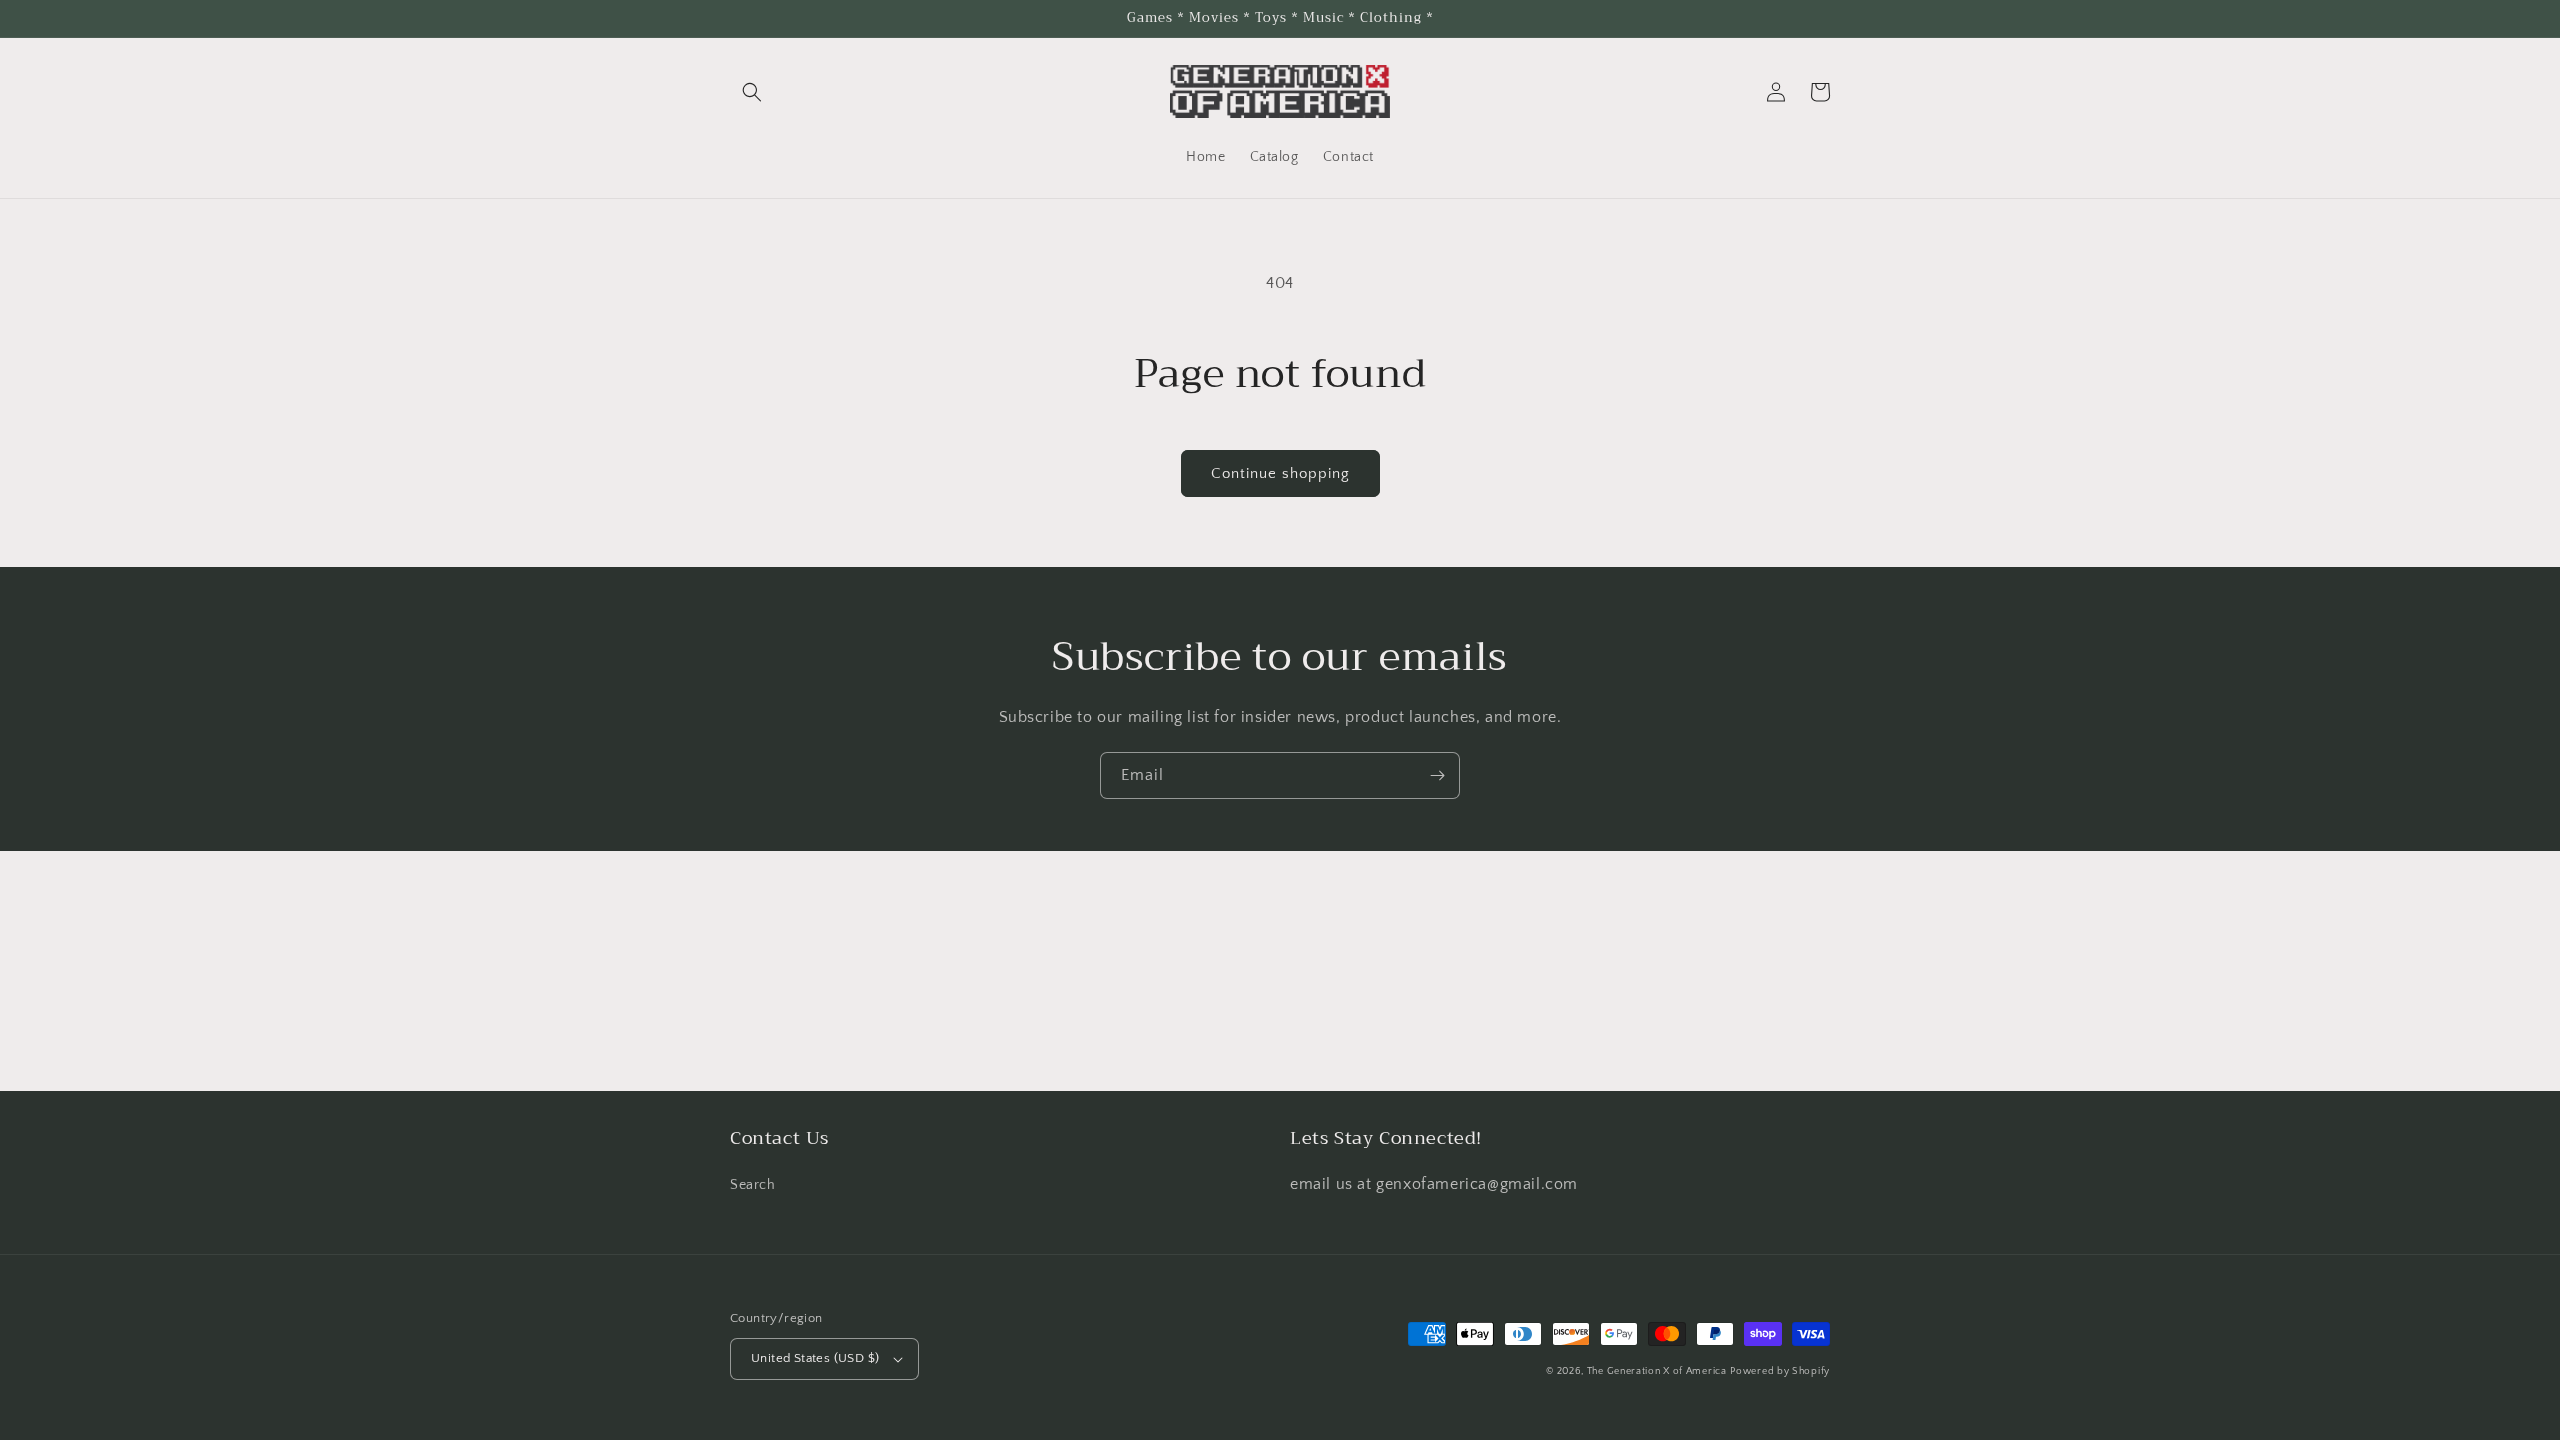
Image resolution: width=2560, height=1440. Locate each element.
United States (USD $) (815, 1358)
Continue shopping (1280, 473)
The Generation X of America (1657, 1371)
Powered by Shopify (1780, 1371)
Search (753, 1185)
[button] (752, 92)
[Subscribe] (1437, 775)
